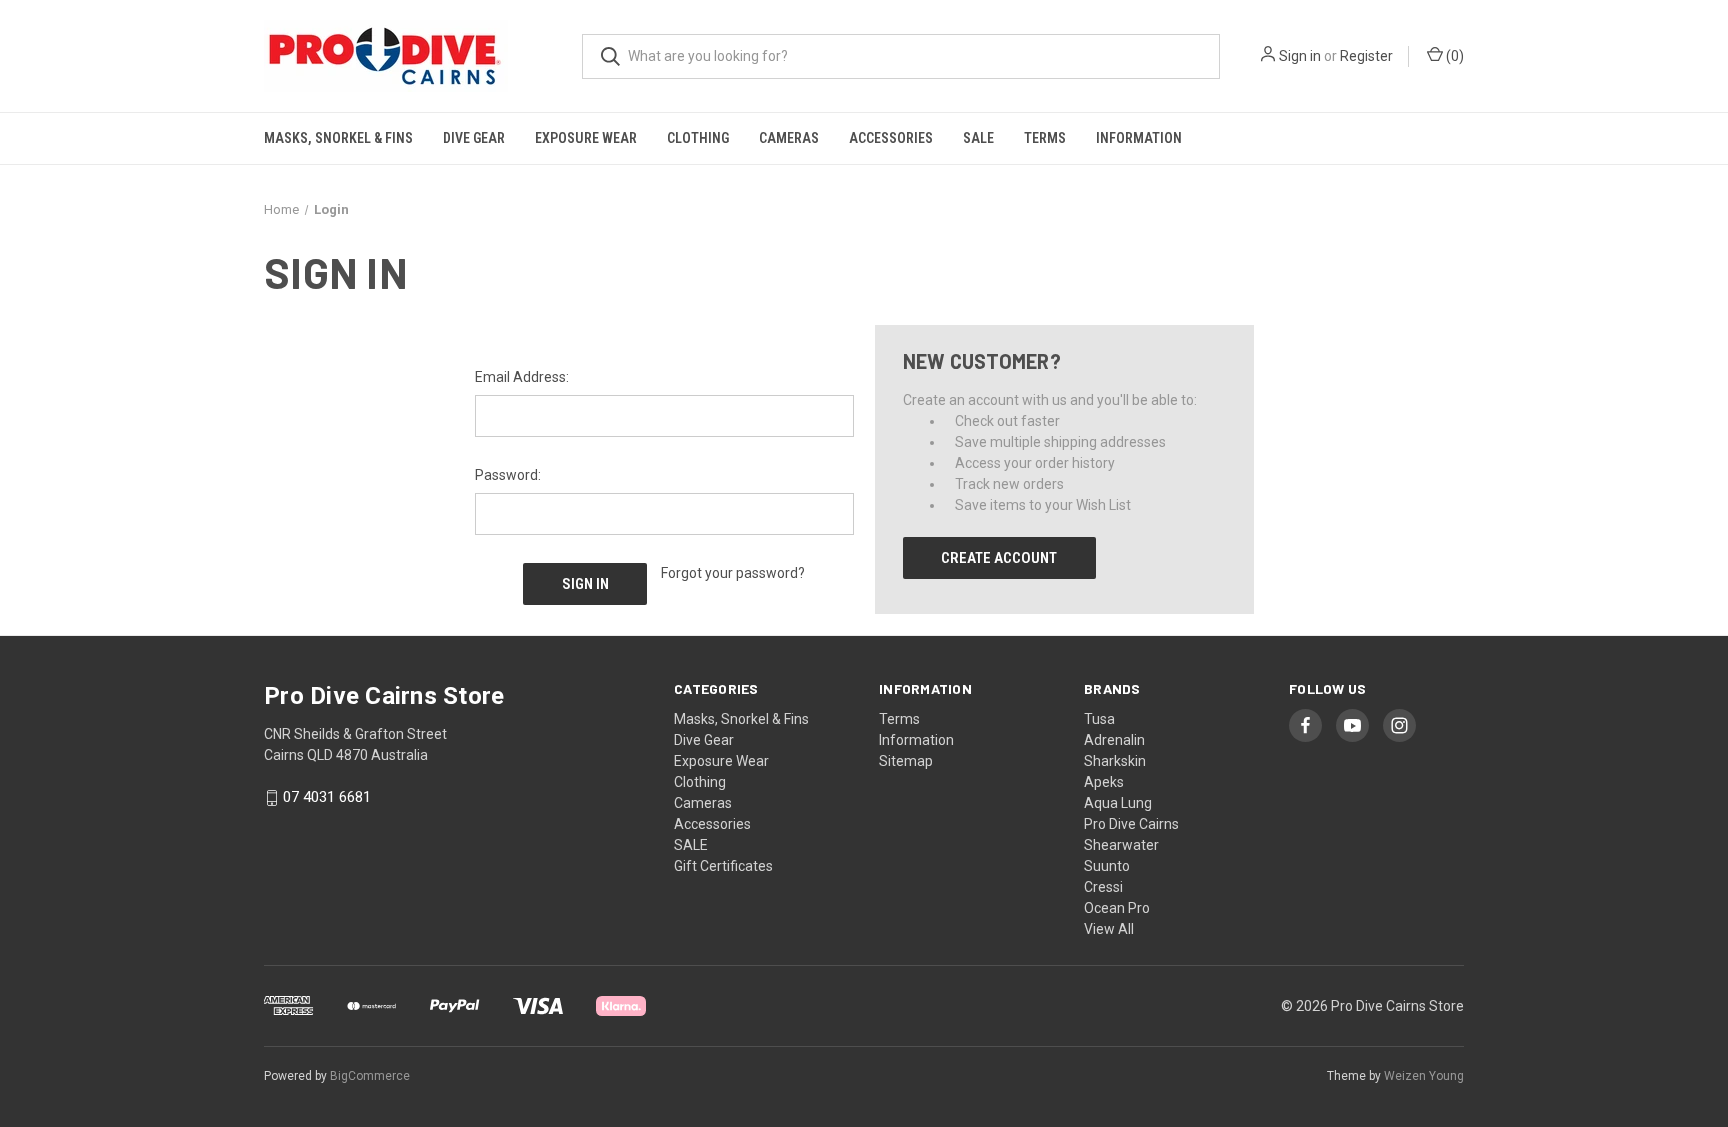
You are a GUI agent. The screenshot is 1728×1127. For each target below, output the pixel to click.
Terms (1045, 138)
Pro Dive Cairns (1131, 824)
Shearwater (1121, 845)
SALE (978, 138)
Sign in (1300, 56)
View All (1109, 929)
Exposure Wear (586, 138)
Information (1139, 138)
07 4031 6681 (327, 798)
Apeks (1104, 782)
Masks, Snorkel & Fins (338, 138)
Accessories (891, 138)
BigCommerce (370, 1076)
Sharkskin (1115, 761)
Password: (508, 475)
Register (1366, 56)
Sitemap (906, 761)
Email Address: (522, 377)
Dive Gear (474, 138)
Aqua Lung (1118, 803)
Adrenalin (1114, 740)
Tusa (1099, 719)
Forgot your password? (733, 573)
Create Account (999, 558)
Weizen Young (1424, 1076)
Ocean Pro (1117, 908)
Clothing (698, 138)
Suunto (1107, 866)
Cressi (1103, 887)
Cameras (789, 138)
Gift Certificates (723, 866)
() (1453, 56)
